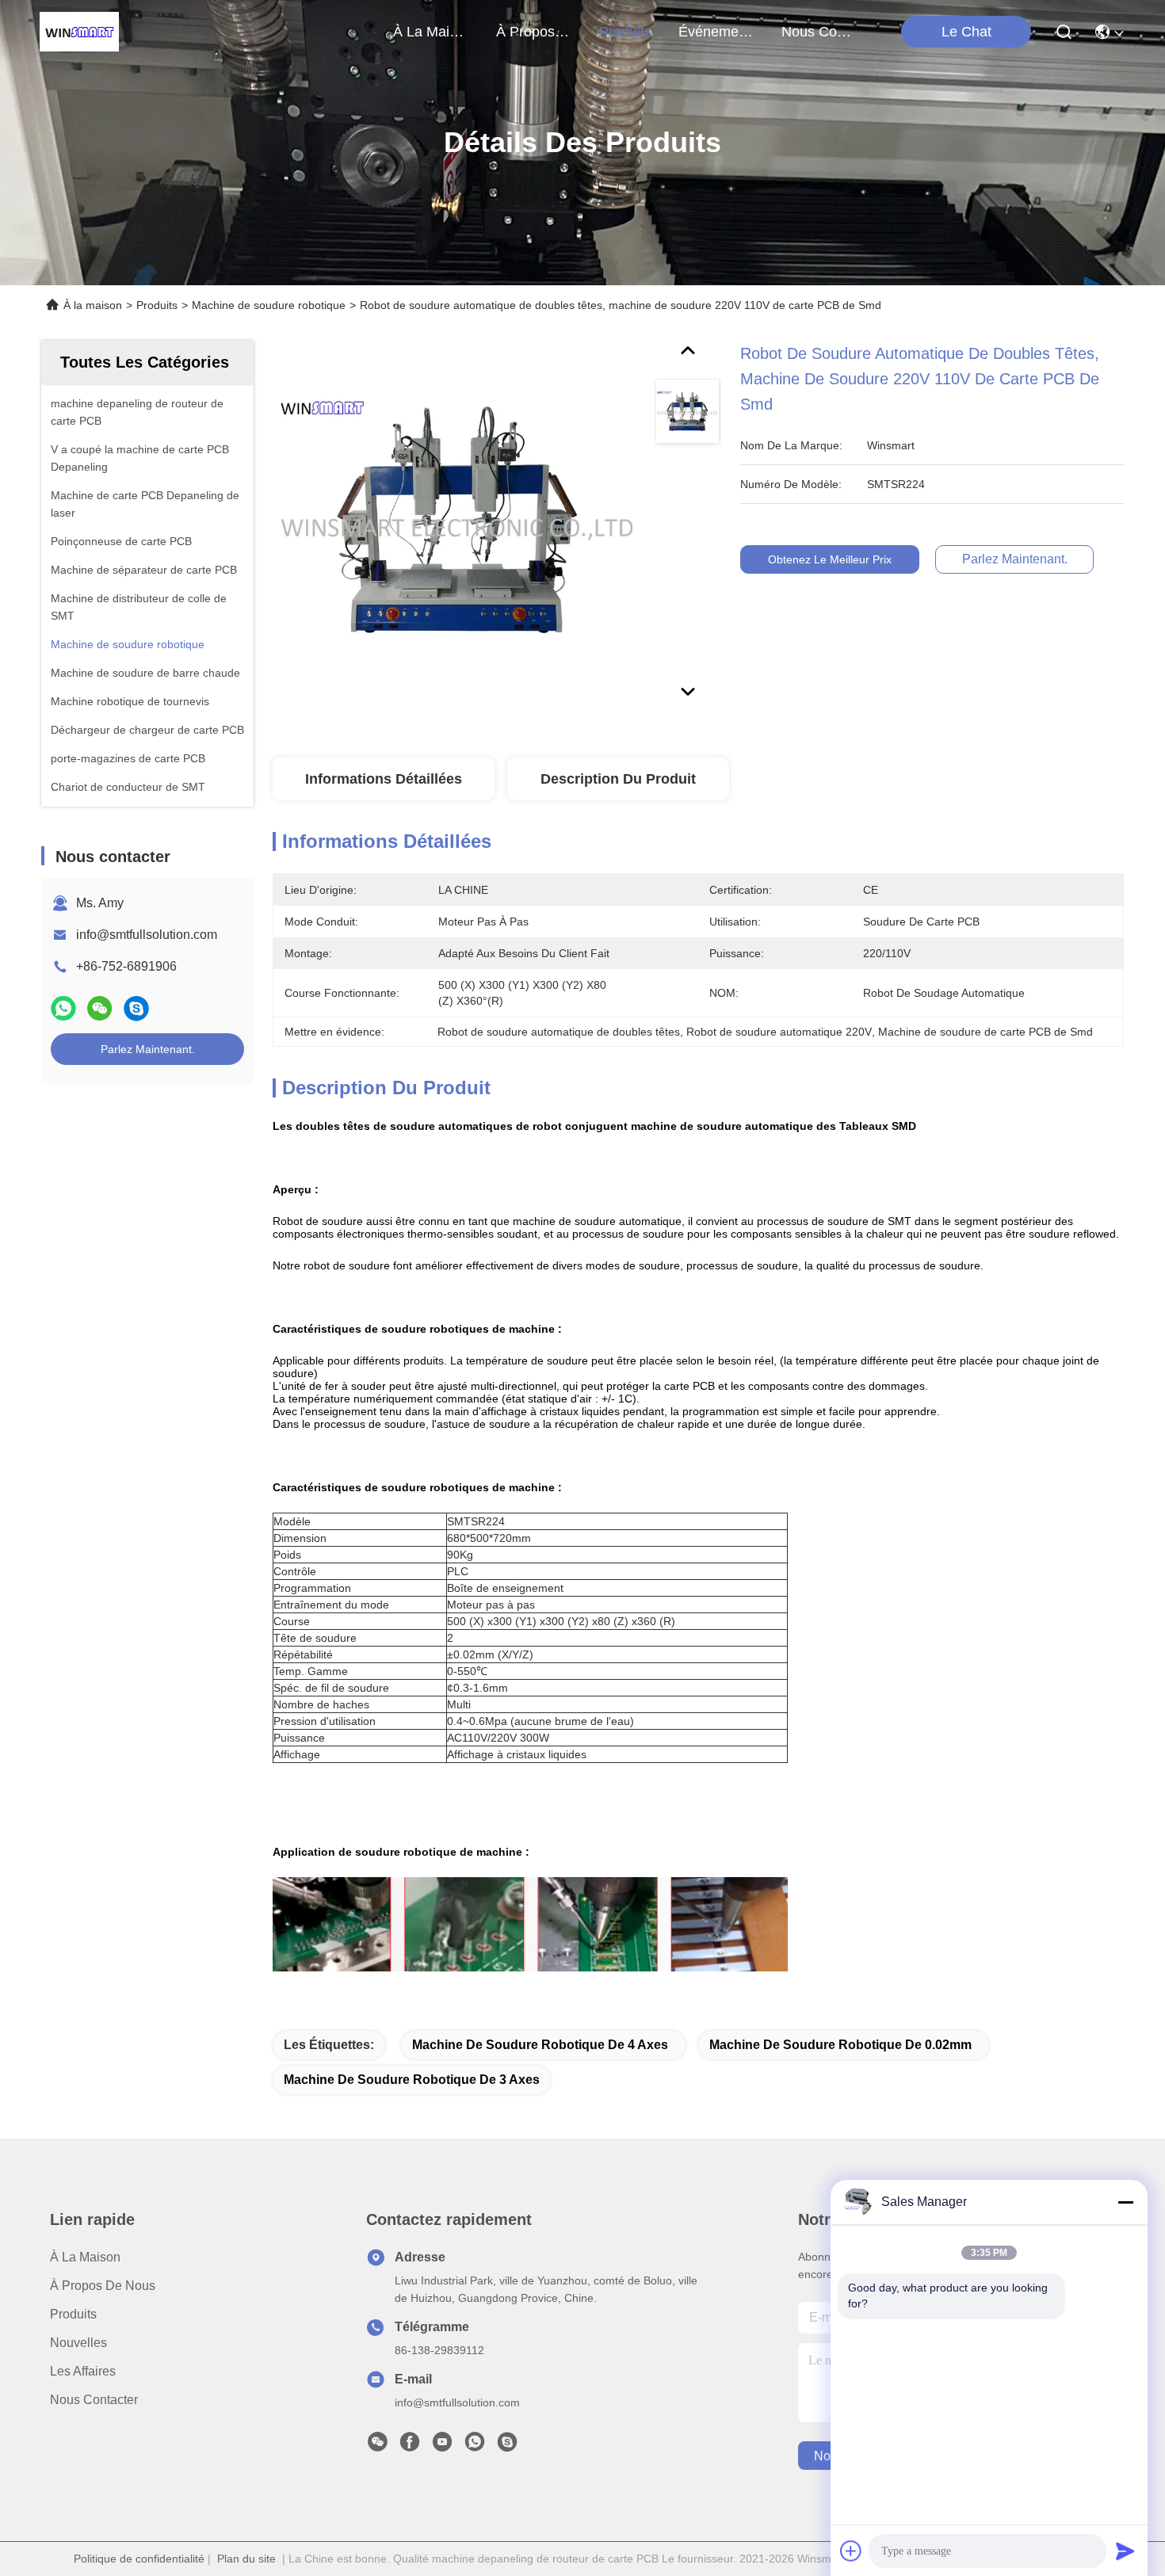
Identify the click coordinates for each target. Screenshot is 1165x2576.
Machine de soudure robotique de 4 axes (540, 2045)
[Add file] (851, 2551)
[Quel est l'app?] (63, 1008)
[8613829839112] (475, 2446)
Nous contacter (94, 2400)
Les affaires (83, 2371)
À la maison (431, 32)
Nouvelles (78, 2343)
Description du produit (618, 779)
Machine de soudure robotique (269, 305)
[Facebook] (410, 2446)
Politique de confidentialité (139, 2559)
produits (625, 32)
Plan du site (246, 2559)
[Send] (1125, 2551)
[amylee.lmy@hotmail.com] (507, 2446)
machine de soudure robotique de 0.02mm (840, 2045)
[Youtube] (442, 2446)
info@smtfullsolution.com (147, 935)
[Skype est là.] (136, 1008)
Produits (157, 305)
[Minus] (1125, 2202)
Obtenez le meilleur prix (830, 559)
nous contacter (819, 32)
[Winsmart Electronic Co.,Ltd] (79, 32)
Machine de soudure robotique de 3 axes (412, 2080)
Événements (716, 32)
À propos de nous (534, 32)
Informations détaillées (384, 779)
